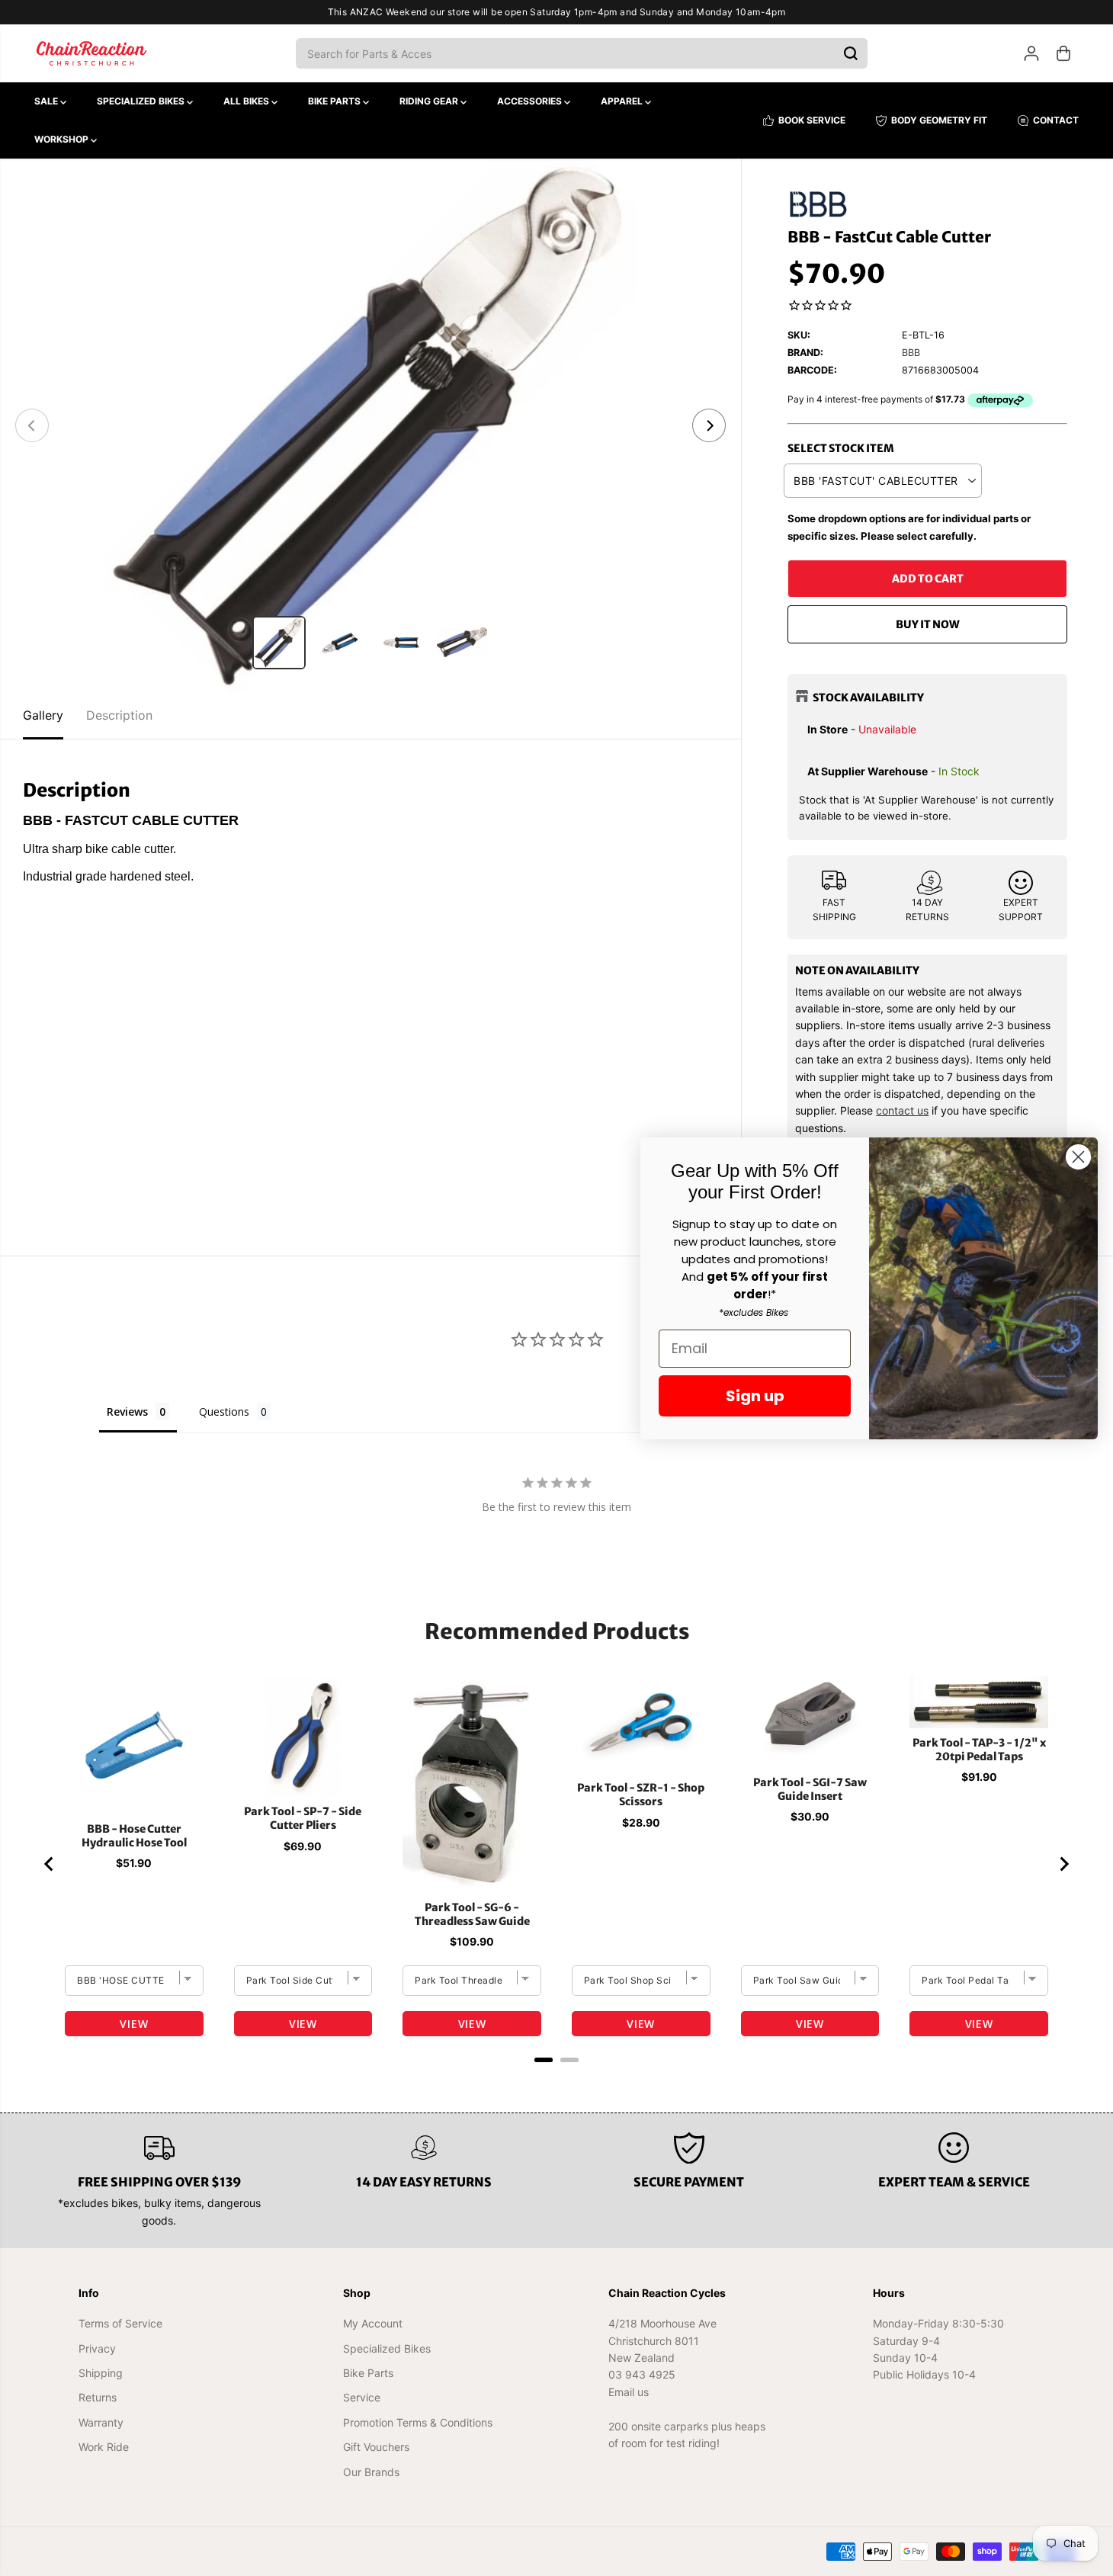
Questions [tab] (224, 1412)
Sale (47, 101)
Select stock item (841, 448)
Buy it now (928, 624)
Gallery (43, 715)
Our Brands (371, 2472)
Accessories (531, 101)
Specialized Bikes (142, 101)
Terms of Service (120, 2323)
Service (362, 2397)
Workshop (63, 139)
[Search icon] (851, 53)
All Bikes (247, 101)
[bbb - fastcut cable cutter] (370, 425)
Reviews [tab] (127, 1412)
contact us (902, 1110)
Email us (629, 2392)
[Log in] (1031, 53)
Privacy (97, 2348)
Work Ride (104, 2447)
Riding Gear (430, 101)
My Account (373, 2323)
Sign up (755, 1396)
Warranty (101, 2422)
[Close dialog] (1078, 1157)
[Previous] (32, 425)
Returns (98, 2397)
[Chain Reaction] (91, 53)
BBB (911, 353)
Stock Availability (868, 698)
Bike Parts (335, 101)
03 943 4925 (642, 2374)
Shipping (101, 2373)
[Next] (709, 425)
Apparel (623, 101)
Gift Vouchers (376, 2447)
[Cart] (1063, 53)
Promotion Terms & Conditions (418, 2422)
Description (119, 715)
